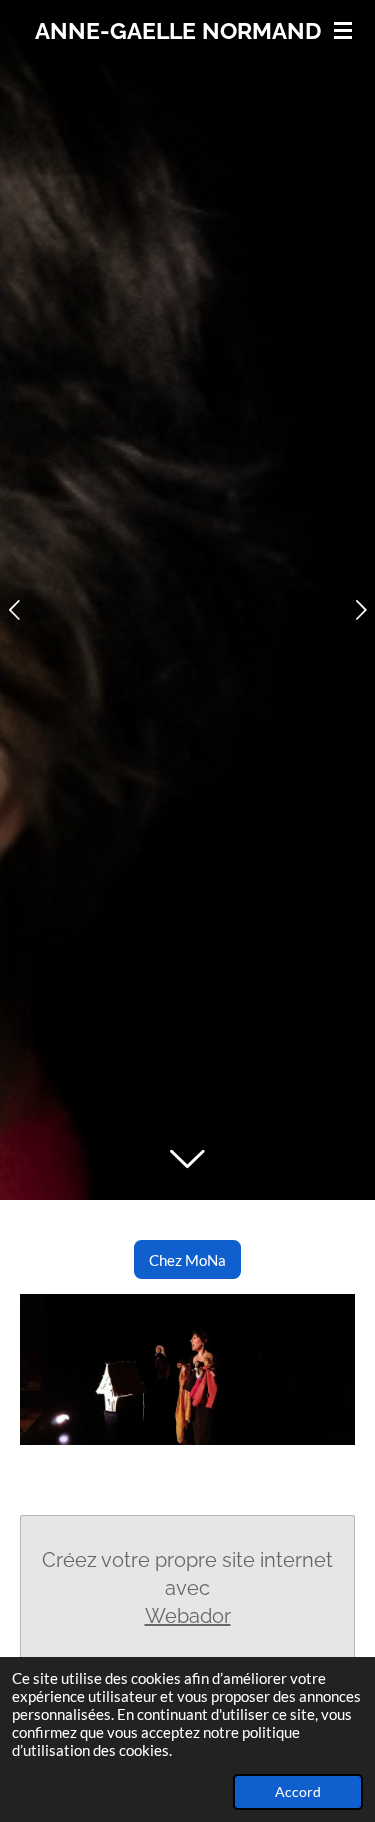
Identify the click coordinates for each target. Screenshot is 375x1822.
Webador (188, 1616)
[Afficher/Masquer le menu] (343, 30)
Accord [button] (298, 1792)
